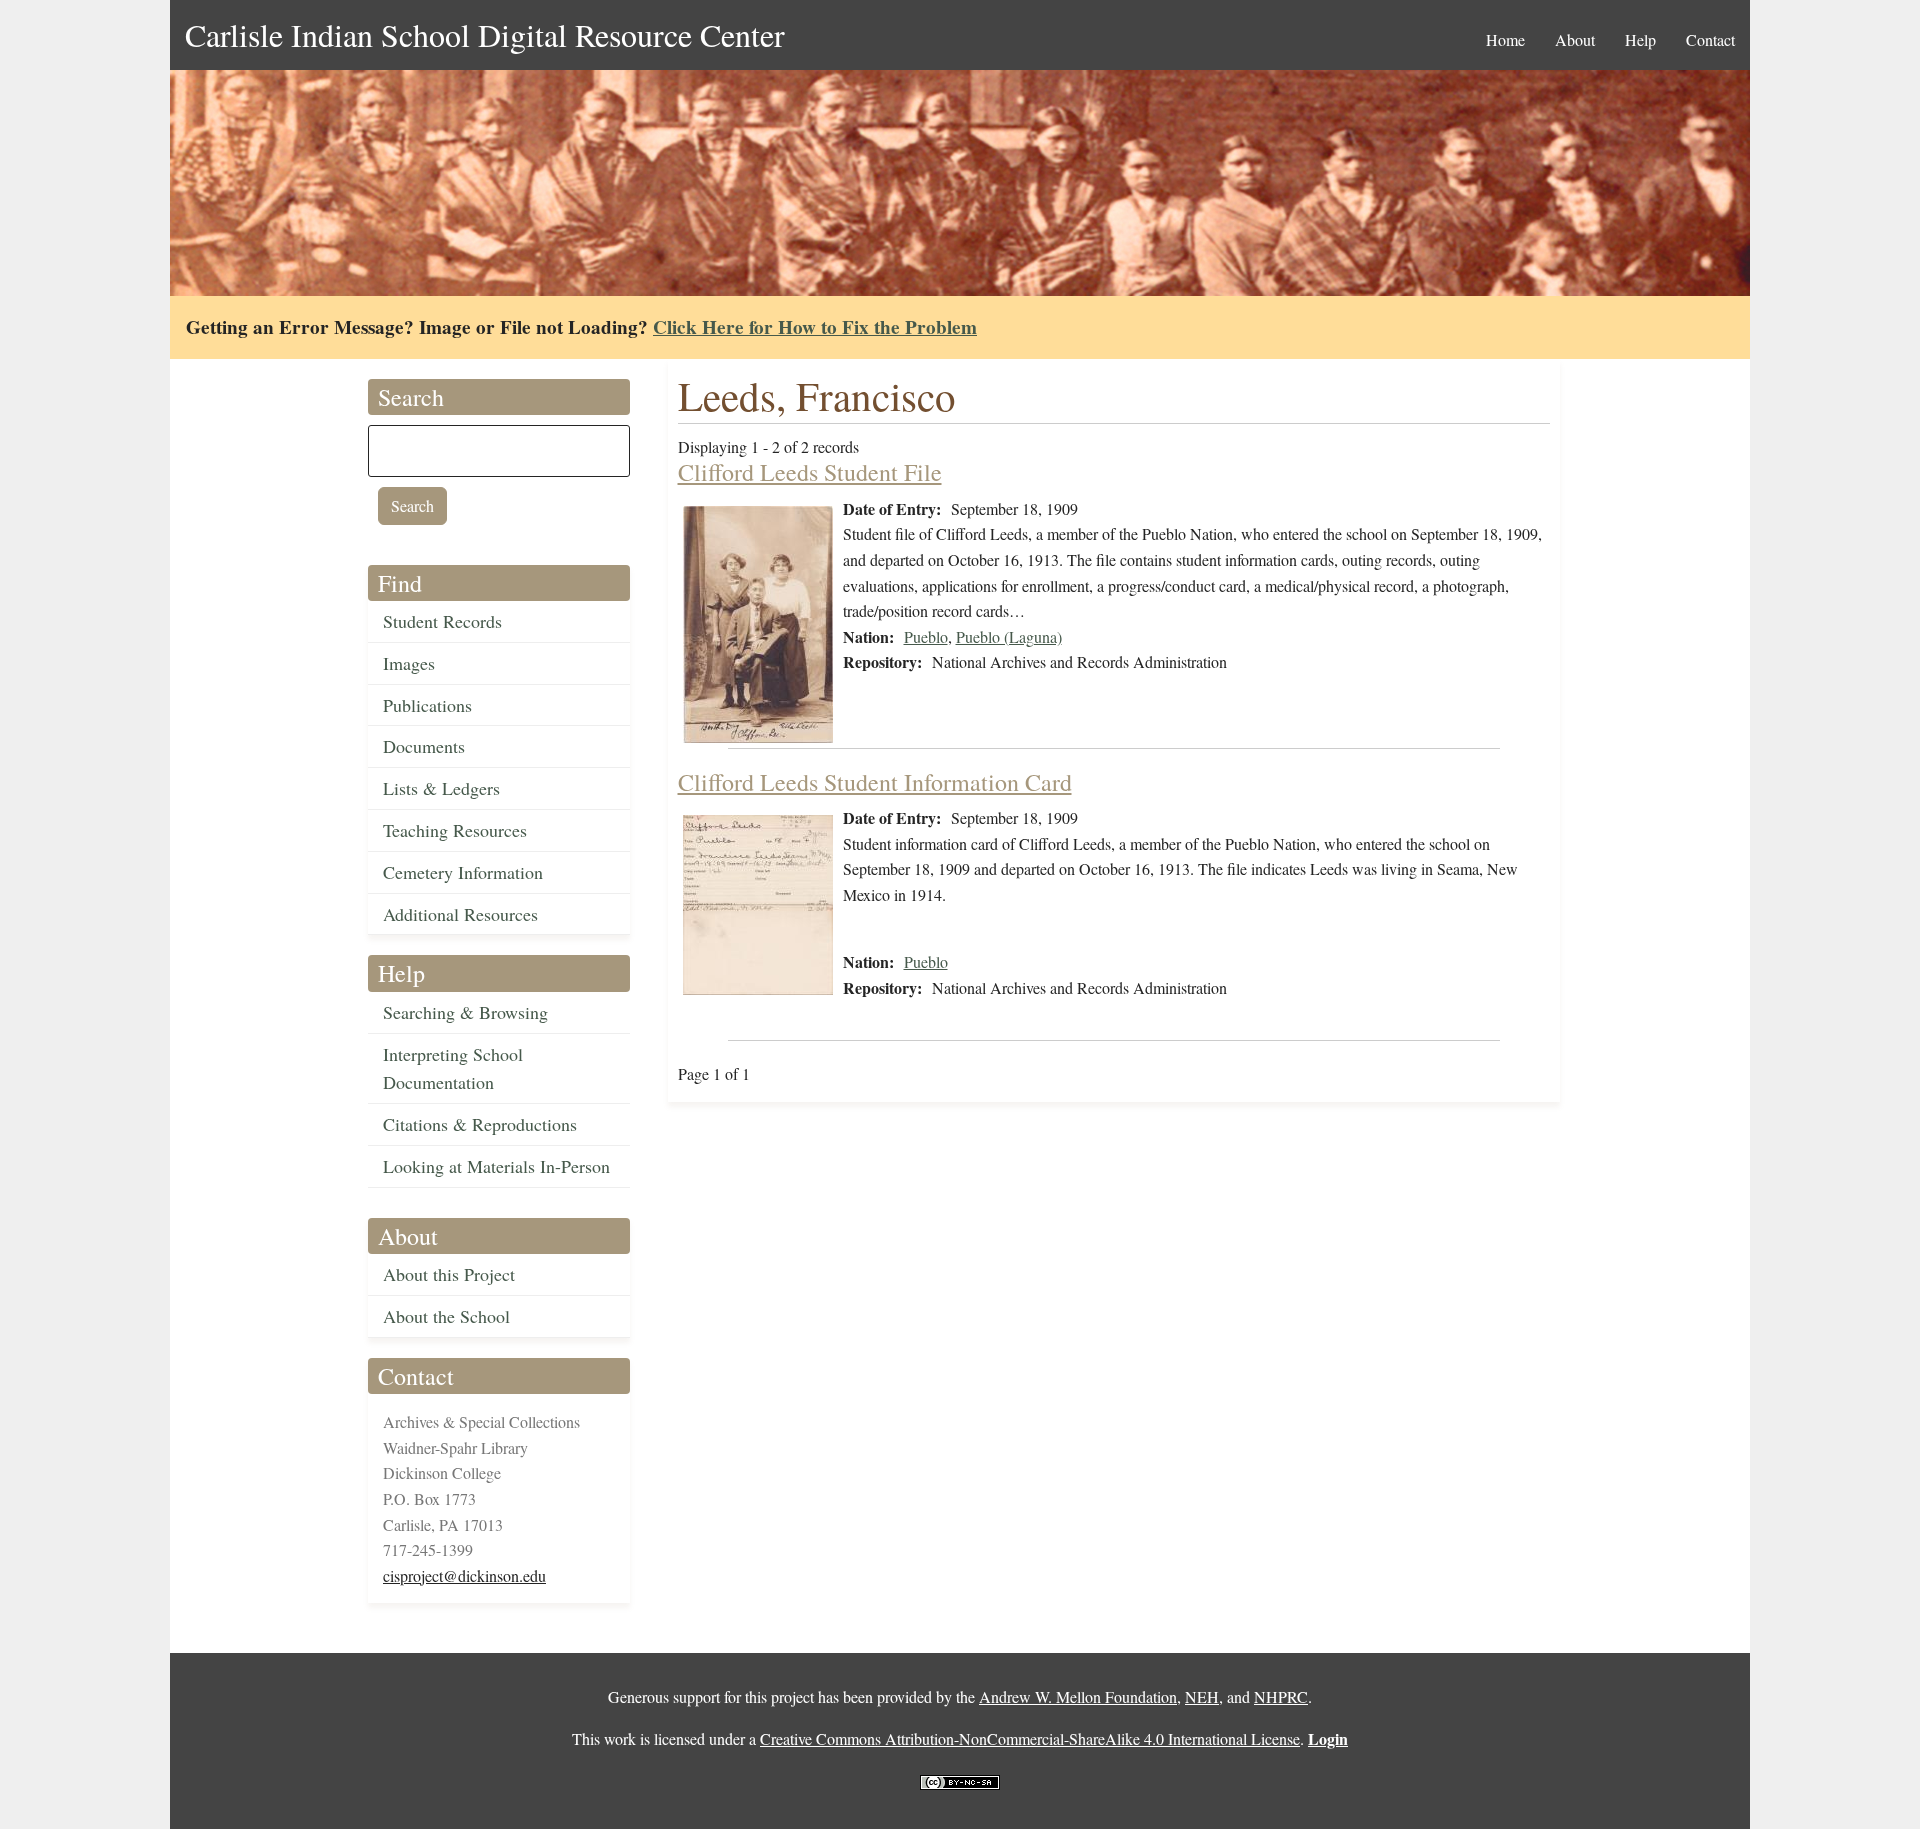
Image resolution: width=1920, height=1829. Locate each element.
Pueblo (926, 636)
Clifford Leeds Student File (810, 472)
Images (409, 663)
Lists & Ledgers (441, 788)
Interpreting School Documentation (453, 1068)
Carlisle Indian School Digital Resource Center (485, 34)
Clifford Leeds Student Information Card (875, 782)
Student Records (442, 621)
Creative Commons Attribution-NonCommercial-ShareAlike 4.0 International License (1030, 1738)
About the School (446, 1316)
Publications (427, 705)
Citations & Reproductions (480, 1124)
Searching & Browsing (465, 1012)
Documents (424, 746)
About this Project (449, 1274)
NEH (1202, 1696)
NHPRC (1281, 1696)
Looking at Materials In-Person (496, 1166)
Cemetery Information (463, 872)
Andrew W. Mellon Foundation (1078, 1696)
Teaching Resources (455, 830)
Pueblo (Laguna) (1009, 636)
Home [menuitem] (1505, 39)
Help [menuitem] (1640, 39)
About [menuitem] (1575, 39)
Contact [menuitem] (1710, 39)
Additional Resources (460, 914)
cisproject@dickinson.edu (464, 1575)
